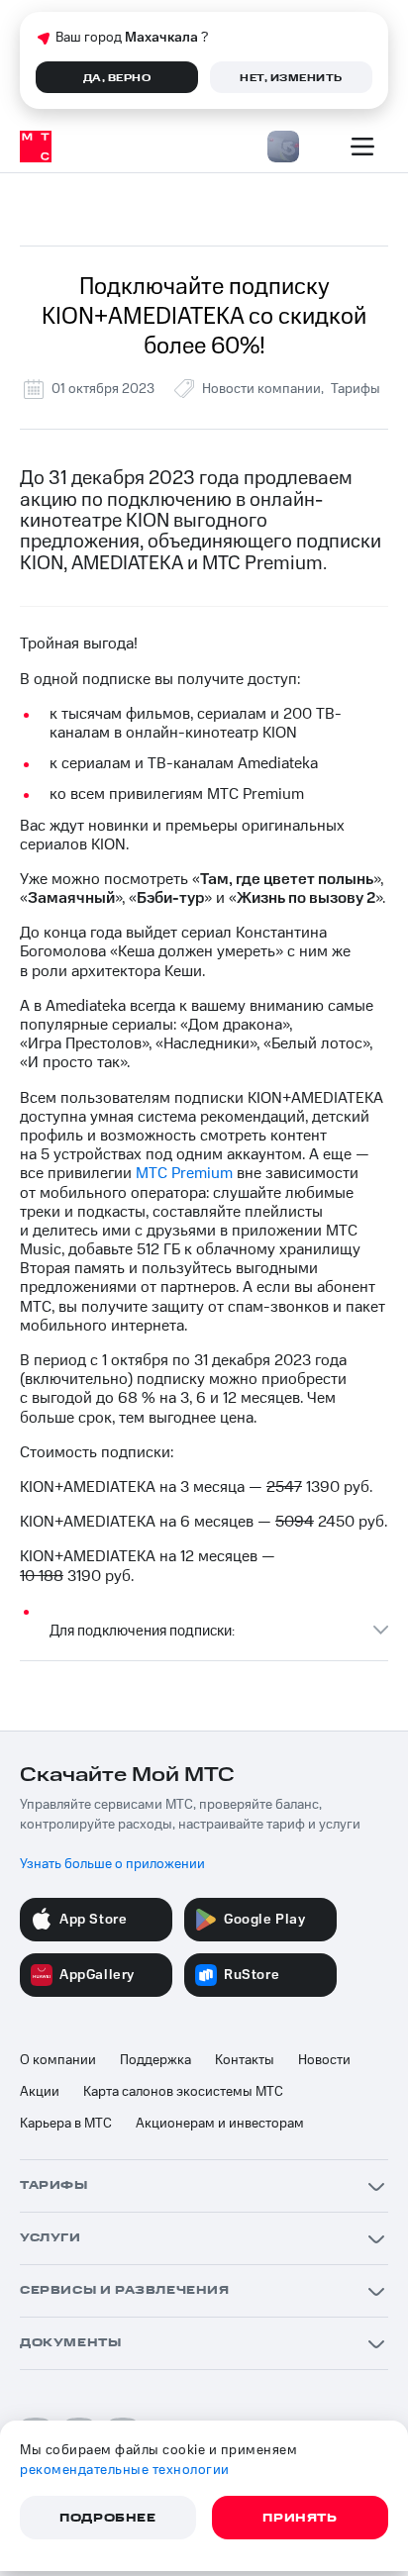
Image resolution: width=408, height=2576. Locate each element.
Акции (40, 2092)
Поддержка (155, 2060)
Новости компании (261, 389)
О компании (58, 2060)
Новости (324, 2060)
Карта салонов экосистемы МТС (183, 2092)
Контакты (245, 2060)
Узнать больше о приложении (112, 1864)
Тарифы (356, 389)
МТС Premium (184, 1173)
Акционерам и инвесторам (220, 2124)
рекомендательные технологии (125, 2470)
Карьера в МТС (66, 2124)
